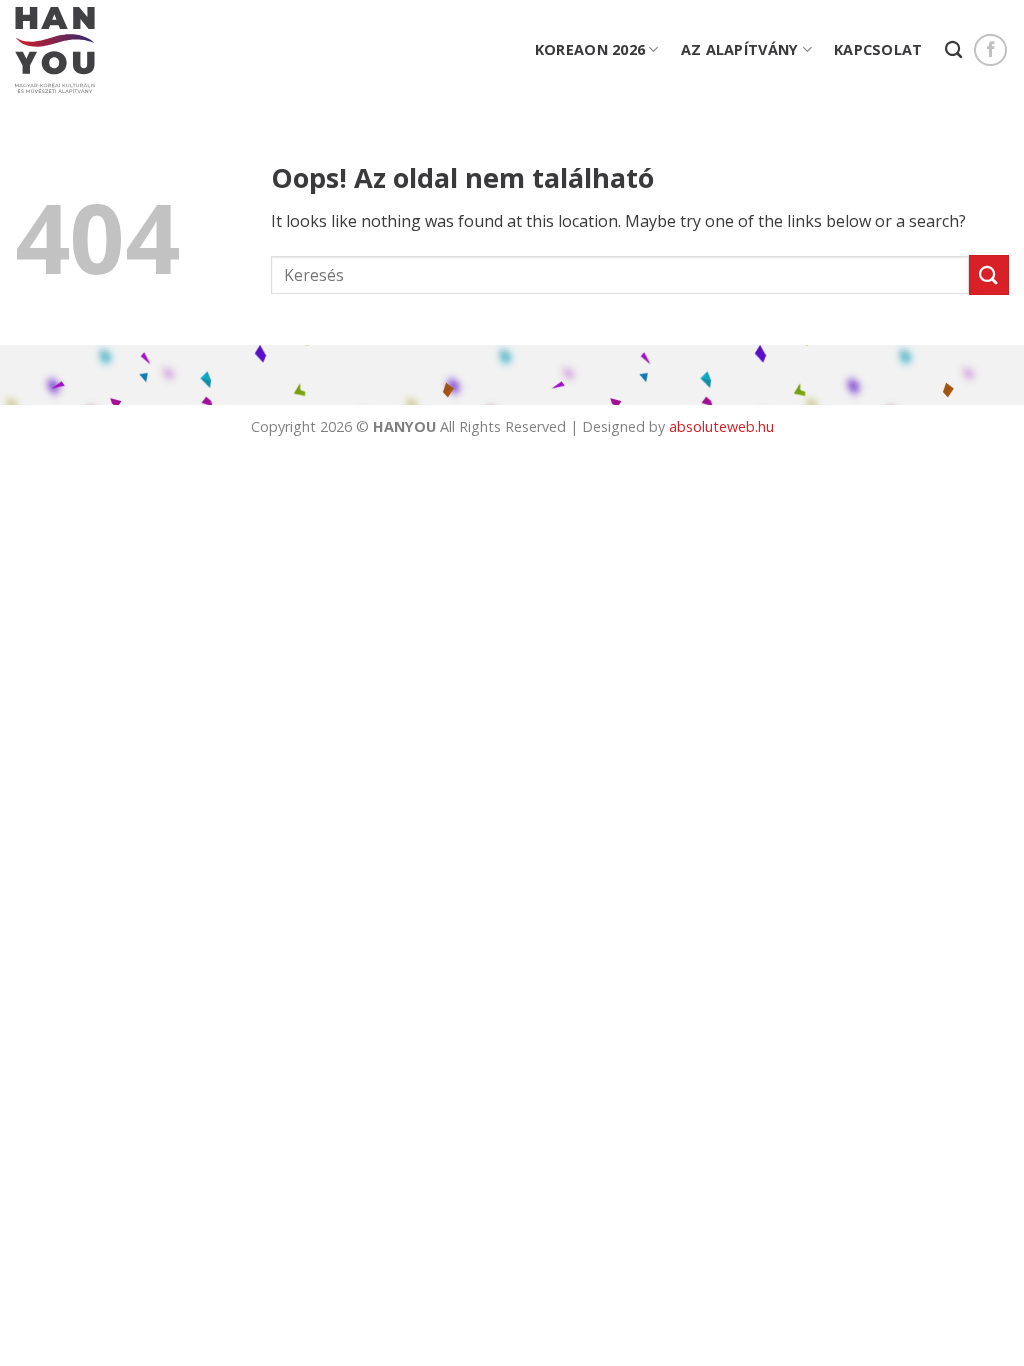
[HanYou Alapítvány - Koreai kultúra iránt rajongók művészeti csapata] (55, 50)
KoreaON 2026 (590, 49)
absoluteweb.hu (721, 426)
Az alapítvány (740, 49)
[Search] (953, 50)
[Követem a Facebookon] (990, 50)
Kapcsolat (878, 49)
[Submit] (989, 274)
